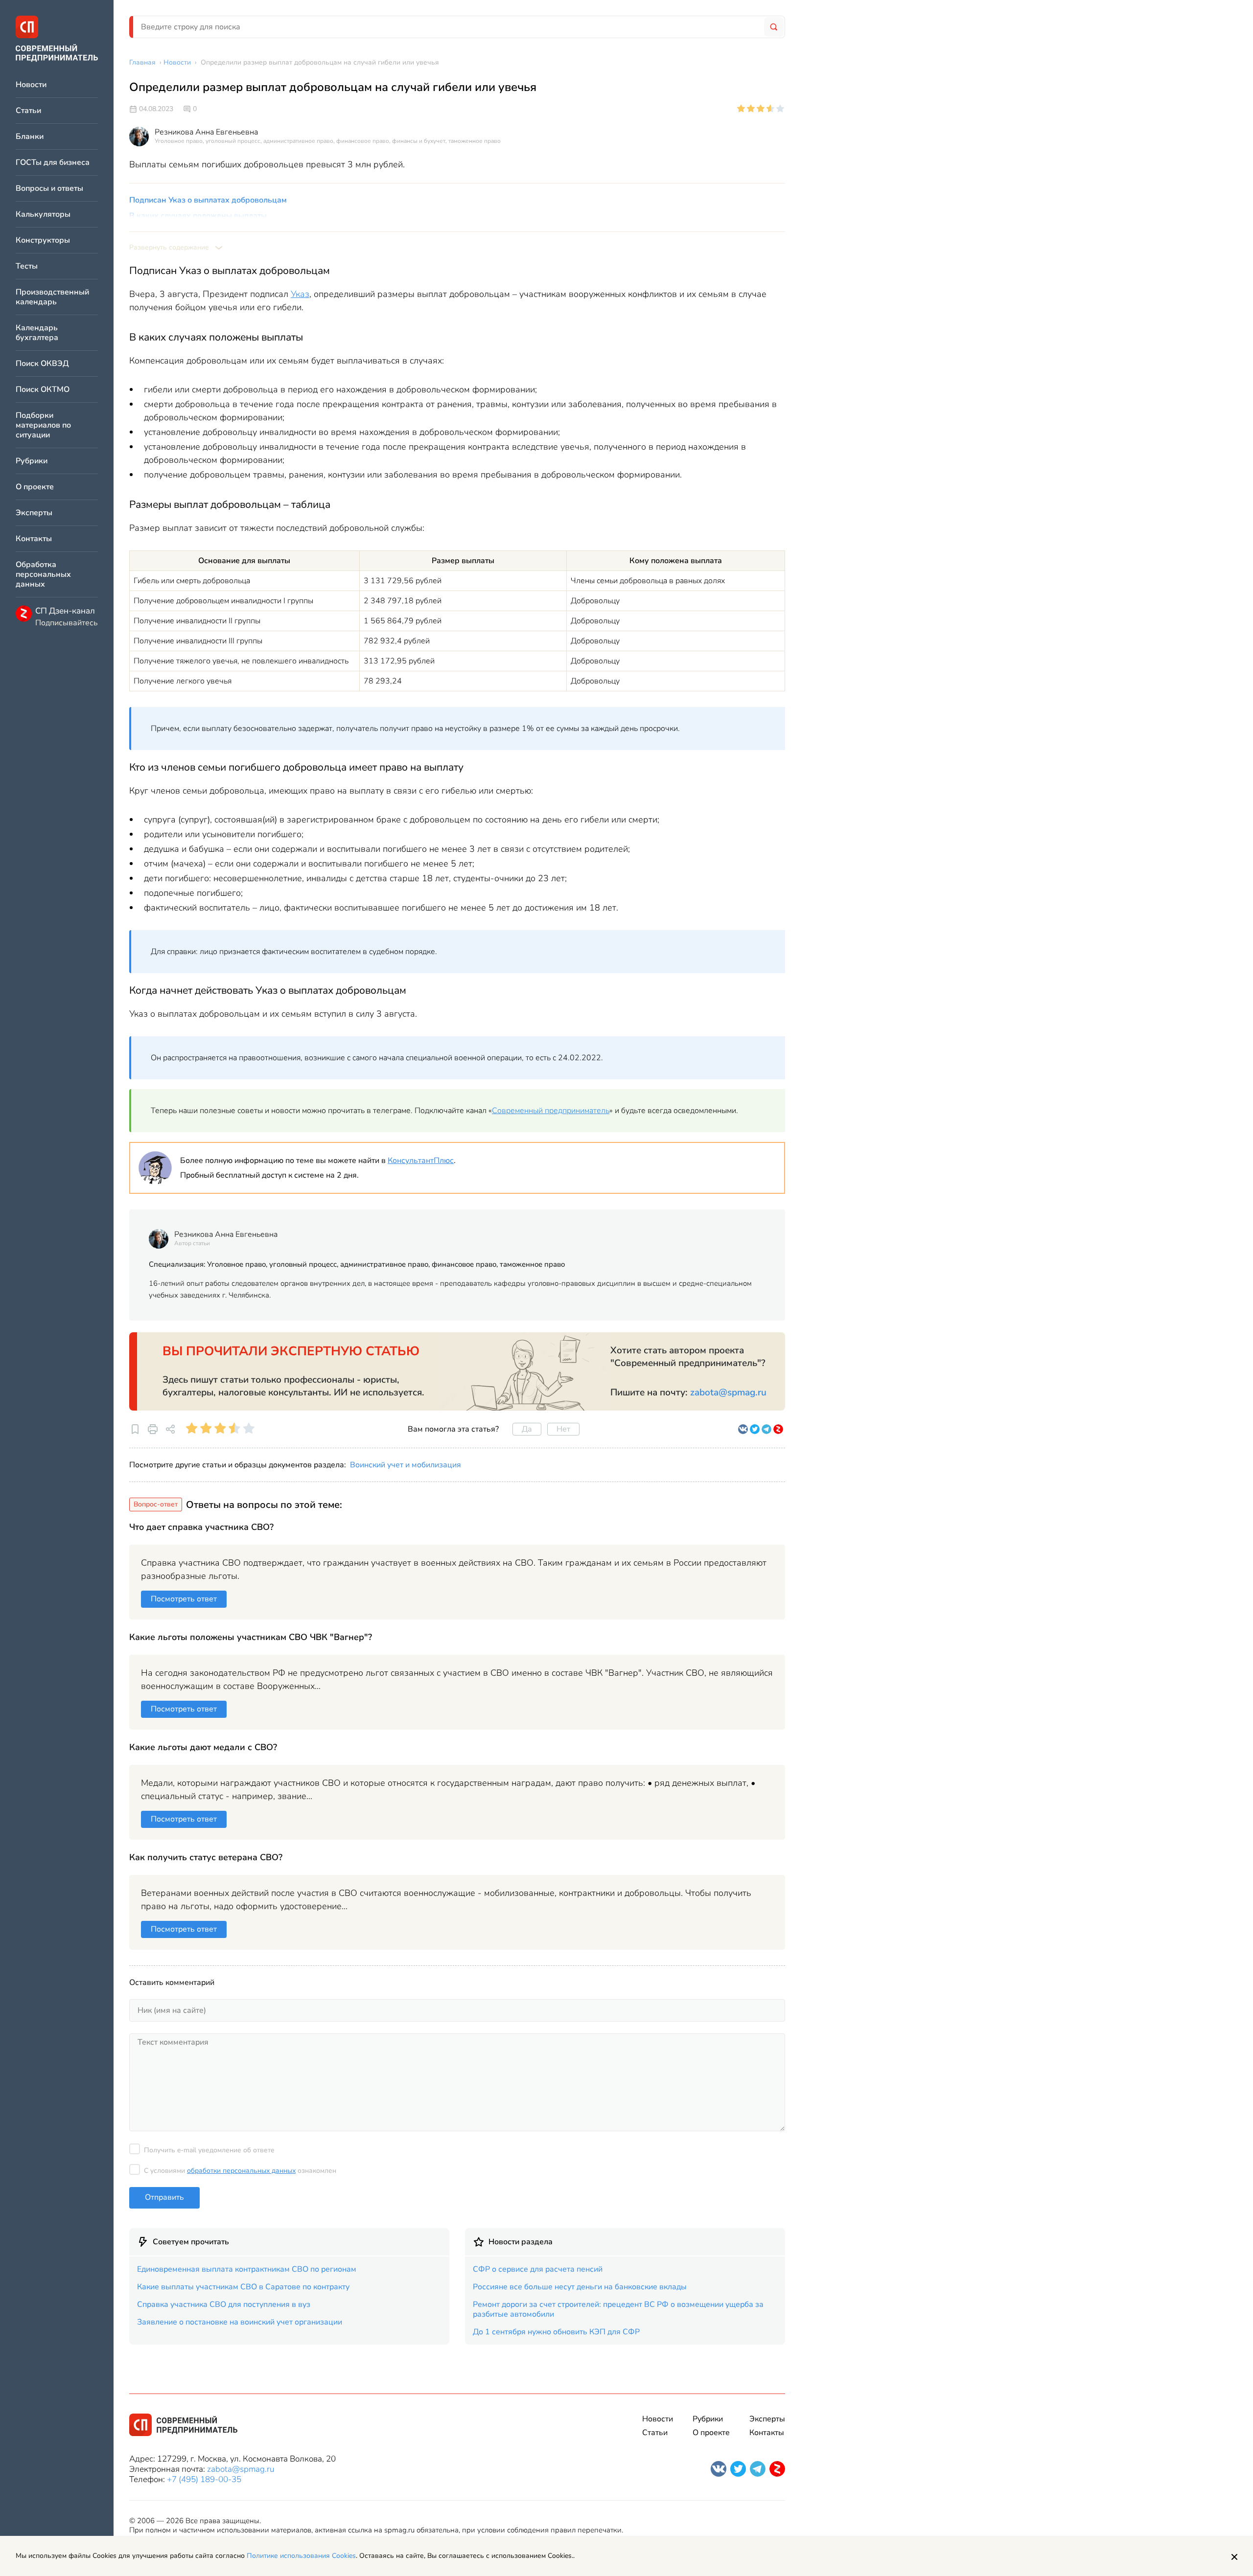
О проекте (35, 487)
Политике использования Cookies (301, 2556)
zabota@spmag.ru (728, 1392)
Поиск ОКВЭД (42, 364)
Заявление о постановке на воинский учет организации (240, 2322)
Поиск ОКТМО (43, 390)
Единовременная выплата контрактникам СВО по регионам (247, 2269)
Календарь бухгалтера (37, 333)
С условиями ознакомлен (240, 2171)
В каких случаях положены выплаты (198, 216)
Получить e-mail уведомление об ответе (209, 2150)
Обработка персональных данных (43, 575)
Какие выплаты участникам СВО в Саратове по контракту (243, 2287)
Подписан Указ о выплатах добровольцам (208, 200)
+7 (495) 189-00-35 (204, 2479)
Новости (31, 85)
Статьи (28, 111)
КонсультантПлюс (421, 1161)
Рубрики (32, 461)
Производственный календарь (52, 297)
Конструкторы (43, 240)
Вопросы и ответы (49, 189)
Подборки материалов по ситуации (43, 425)
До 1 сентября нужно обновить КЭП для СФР (556, 2332)
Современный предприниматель (551, 1111)
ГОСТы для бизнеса (53, 163)
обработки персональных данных (241, 2171)
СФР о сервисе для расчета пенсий (538, 2269)
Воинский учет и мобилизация (406, 1465)
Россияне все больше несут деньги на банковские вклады (580, 2287)
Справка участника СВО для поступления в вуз (224, 2304)
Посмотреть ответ (184, 1599)
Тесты (27, 266)
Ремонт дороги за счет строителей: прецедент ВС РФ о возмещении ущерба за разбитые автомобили (618, 2309)
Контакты (34, 539)
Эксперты (34, 513)
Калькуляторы (43, 215)
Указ (300, 294)
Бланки (30, 137)
